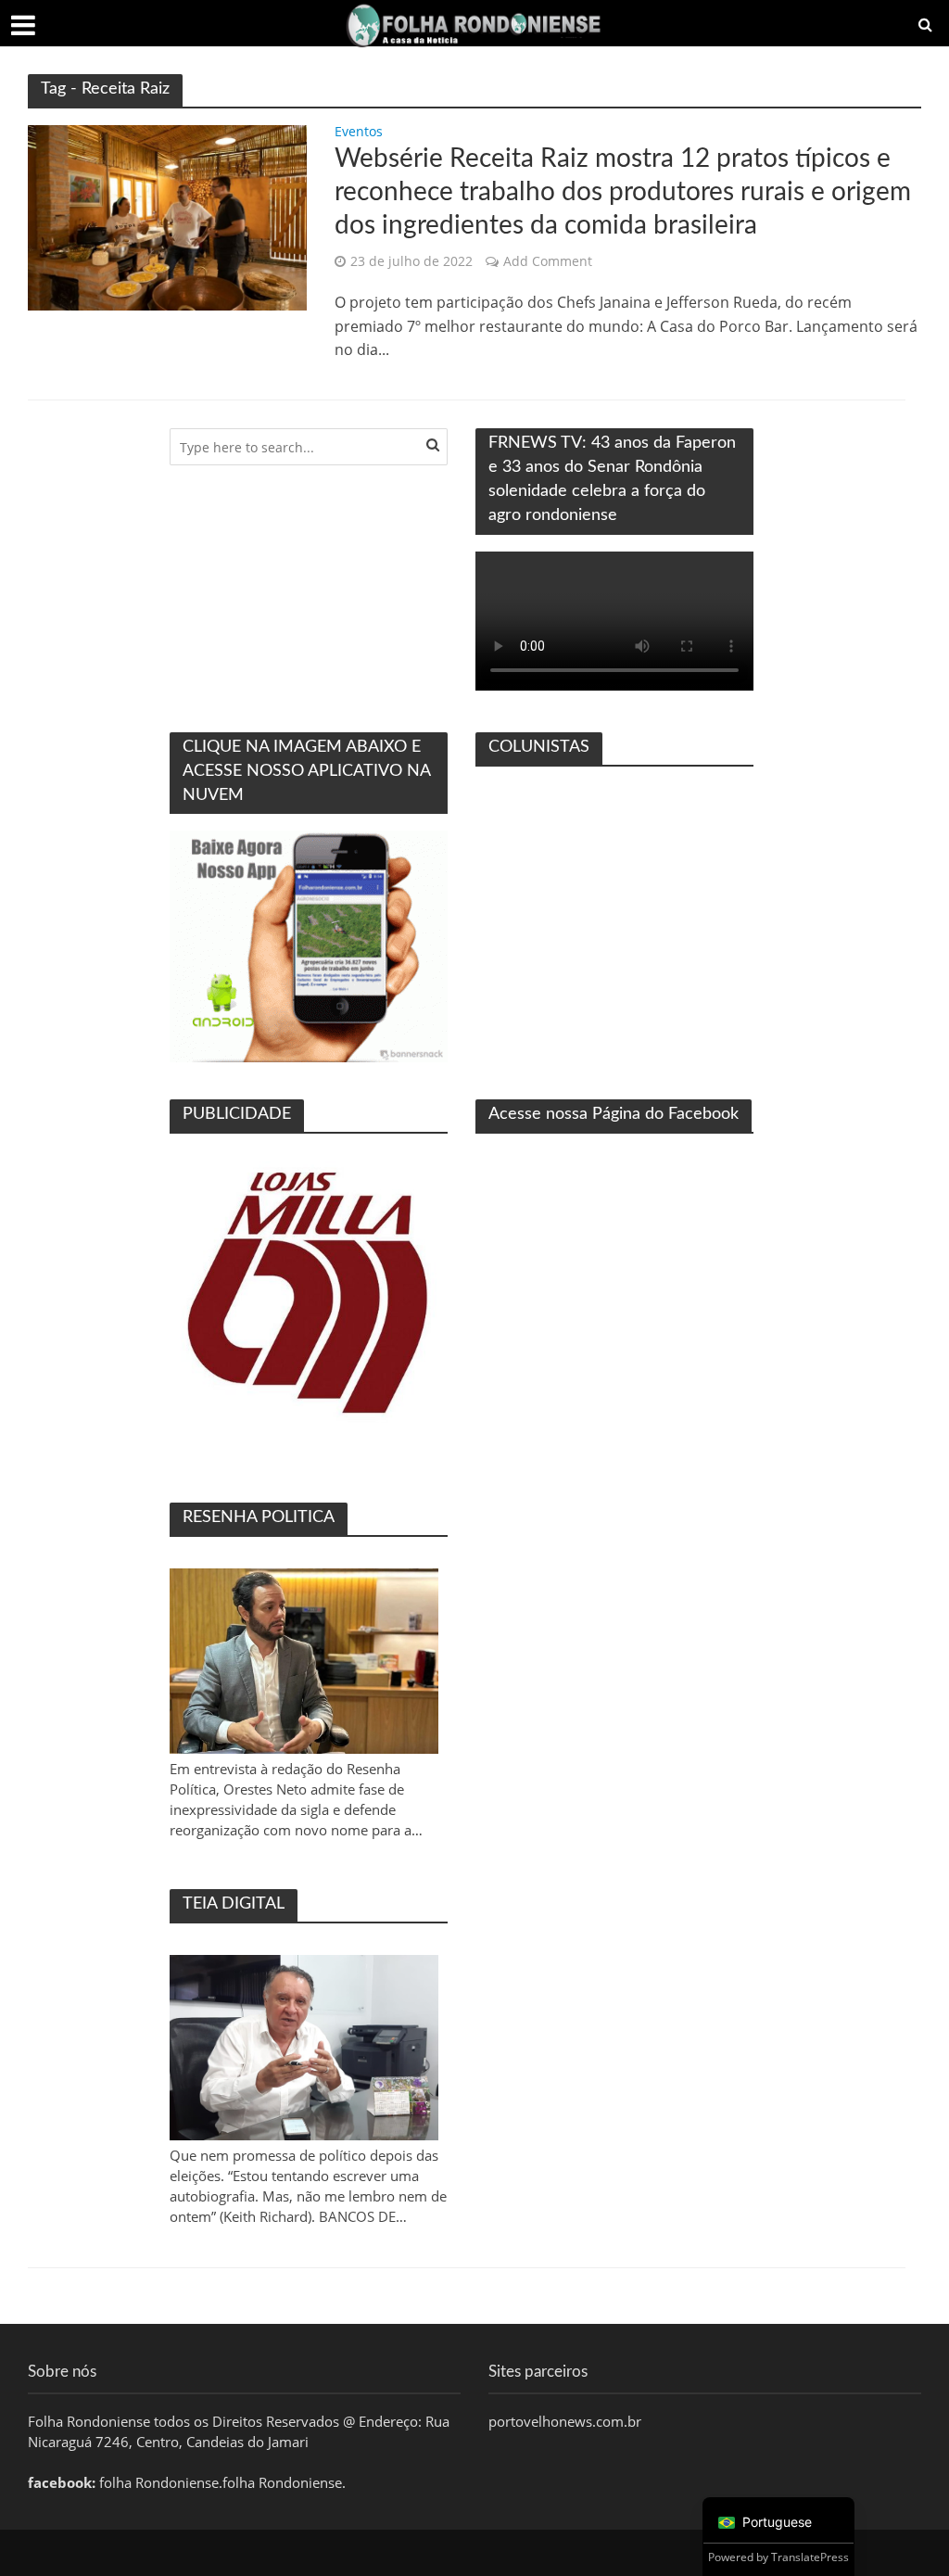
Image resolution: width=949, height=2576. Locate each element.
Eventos (359, 133)
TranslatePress (810, 2557)
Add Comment (548, 261)
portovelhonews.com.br (565, 2421)
